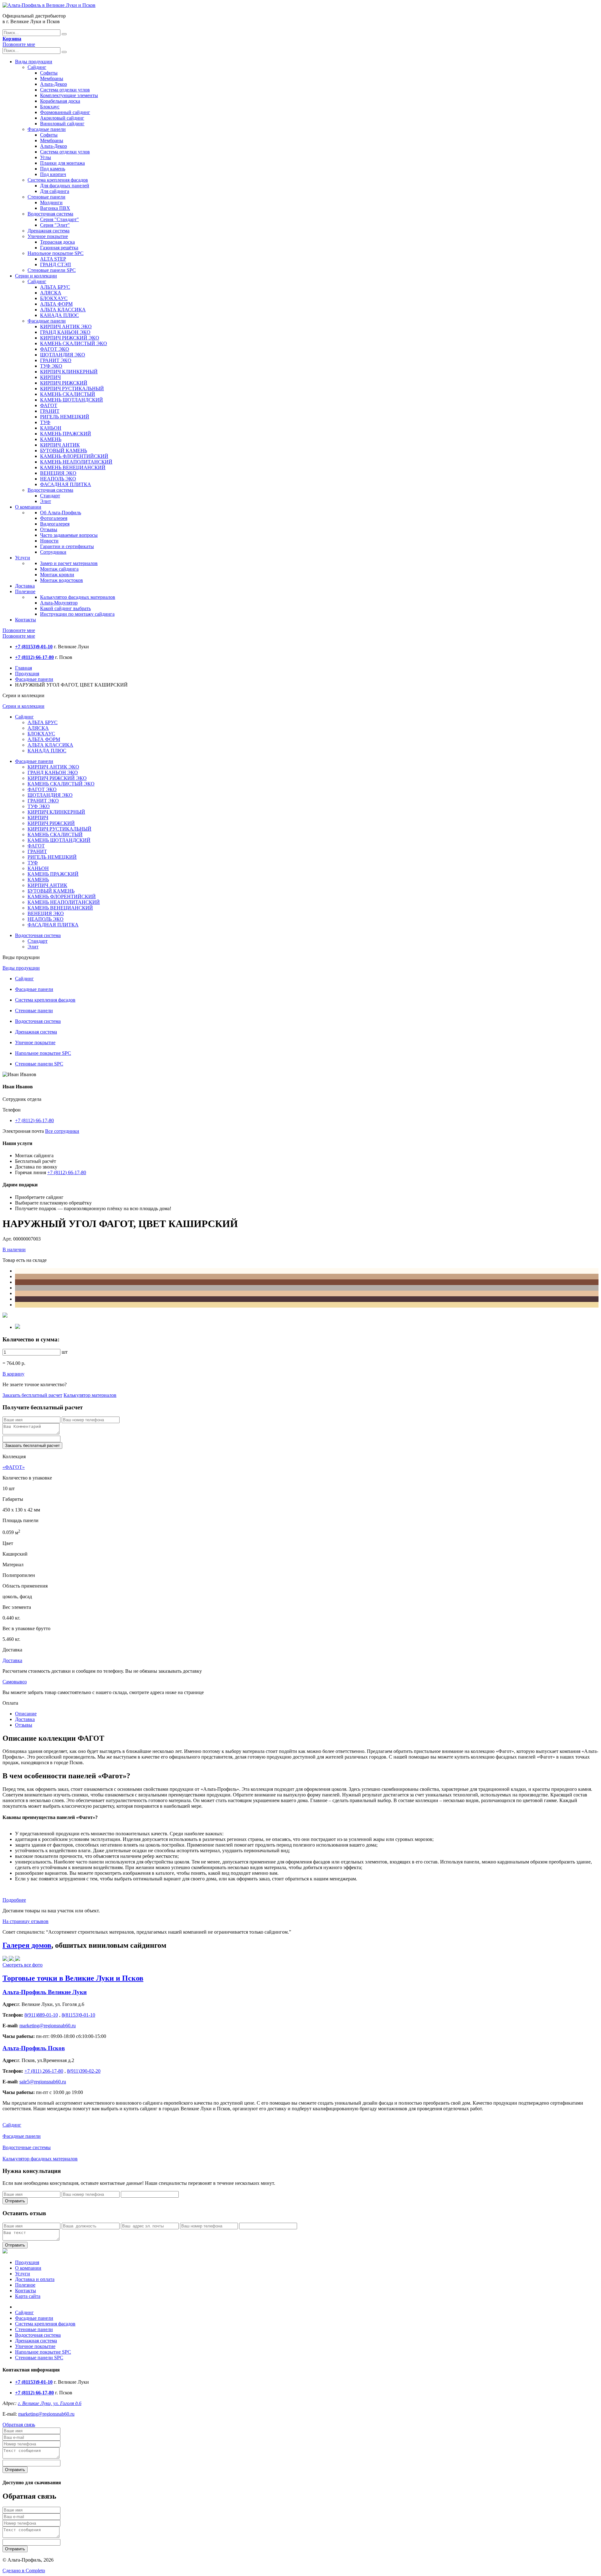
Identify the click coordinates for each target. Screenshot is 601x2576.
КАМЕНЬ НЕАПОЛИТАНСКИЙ (76, 462)
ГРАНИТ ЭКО (56, 360)
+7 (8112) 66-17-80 (34, 1120)
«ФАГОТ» (14, 1467)
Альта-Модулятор (59, 603)
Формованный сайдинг (65, 112)
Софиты (49, 73)
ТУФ (45, 422)
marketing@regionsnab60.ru (46, 2414)
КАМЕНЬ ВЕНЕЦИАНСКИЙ (73, 467)
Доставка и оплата (35, 2279)
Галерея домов (27, 1945)
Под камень (53, 169)
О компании (28, 507)
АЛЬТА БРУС (55, 287)
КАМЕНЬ (51, 439)
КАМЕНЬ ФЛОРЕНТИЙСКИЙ (74, 456)
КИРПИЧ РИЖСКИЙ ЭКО (70, 338)
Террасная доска (57, 242)
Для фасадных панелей (65, 186)
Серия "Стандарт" (59, 219)
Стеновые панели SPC (52, 270)
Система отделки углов (65, 90)
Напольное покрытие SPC (56, 253)
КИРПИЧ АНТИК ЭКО (66, 327)
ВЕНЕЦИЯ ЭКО (58, 473)
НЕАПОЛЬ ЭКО (58, 479)
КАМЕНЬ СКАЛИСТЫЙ (68, 394)
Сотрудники (53, 552)
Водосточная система (50, 214)
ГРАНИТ (50, 411)
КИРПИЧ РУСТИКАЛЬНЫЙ (72, 389)
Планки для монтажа (62, 163)
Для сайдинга (55, 191)
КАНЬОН (51, 428)
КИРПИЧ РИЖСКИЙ (64, 383)
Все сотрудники (62, 1131)
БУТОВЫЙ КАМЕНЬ (64, 451)
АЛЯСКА (51, 293)
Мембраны (52, 78)
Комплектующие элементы (69, 95)
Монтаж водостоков (62, 580)
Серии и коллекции (36, 276)
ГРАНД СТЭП (56, 264)
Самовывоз (15, 1682)
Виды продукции (34, 62)
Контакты (26, 620)
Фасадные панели (47, 129)
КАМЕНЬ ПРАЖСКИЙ (66, 434)
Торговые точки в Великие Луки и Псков (73, 1978)
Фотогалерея (54, 518)
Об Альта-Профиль (61, 513)
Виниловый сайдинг (62, 124)
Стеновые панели (46, 197)
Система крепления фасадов (58, 180)
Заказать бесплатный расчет (32, 1395)
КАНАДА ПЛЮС (59, 315)
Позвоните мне (19, 44)
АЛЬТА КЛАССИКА (63, 310)
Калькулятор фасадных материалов (78, 597)
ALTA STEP (53, 259)
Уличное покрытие (48, 236)
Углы (46, 157)
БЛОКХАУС (54, 298)
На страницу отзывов (26, 1921)
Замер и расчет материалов (69, 563)
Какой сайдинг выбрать (65, 608)
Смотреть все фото (23, 1965)
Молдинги (51, 202)
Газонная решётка (59, 248)
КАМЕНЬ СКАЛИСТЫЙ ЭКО (74, 343)
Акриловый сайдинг (62, 118)
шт (65, 1352)
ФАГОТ (49, 405)
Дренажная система (49, 231)
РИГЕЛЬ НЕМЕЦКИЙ (65, 417)
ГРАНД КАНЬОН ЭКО (65, 332)
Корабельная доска (60, 101)
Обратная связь (19, 2425)
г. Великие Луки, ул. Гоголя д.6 (50, 2403)
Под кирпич (53, 174)
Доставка (25, 586)
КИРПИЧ (50, 377)
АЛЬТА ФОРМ (56, 304)
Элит (46, 501)
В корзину (13, 1374)
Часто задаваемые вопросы (69, 535)
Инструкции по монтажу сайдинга (77, 614)
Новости (49, 541)
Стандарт (50, 496)
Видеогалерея (55, 524)
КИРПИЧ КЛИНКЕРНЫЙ (69, 372)
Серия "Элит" (55, 225)
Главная (23, 668)
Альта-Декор (54, 84)
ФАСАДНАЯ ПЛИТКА (66, 484)
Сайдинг (37, 67)
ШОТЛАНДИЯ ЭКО (63, 355)
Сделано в (24, 2571)
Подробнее (14, 1900)
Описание (26, 1714)
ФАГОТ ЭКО (55, 349)
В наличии (14, 1249)
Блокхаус (50, 107)
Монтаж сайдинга (59, 569)
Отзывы (49, 529)
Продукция (27, 674)
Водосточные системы (27, 2147)
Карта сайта (28, 2296)
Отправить (15, 2201)
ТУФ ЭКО (51, 366)
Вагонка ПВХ (55, 208)
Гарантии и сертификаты (67, 546)
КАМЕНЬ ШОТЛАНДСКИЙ (72, 400)
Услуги (23, 558)
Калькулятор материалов (90, 1395)
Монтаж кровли (57, 575)
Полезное (25, 591)
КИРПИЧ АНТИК (60, 445)
